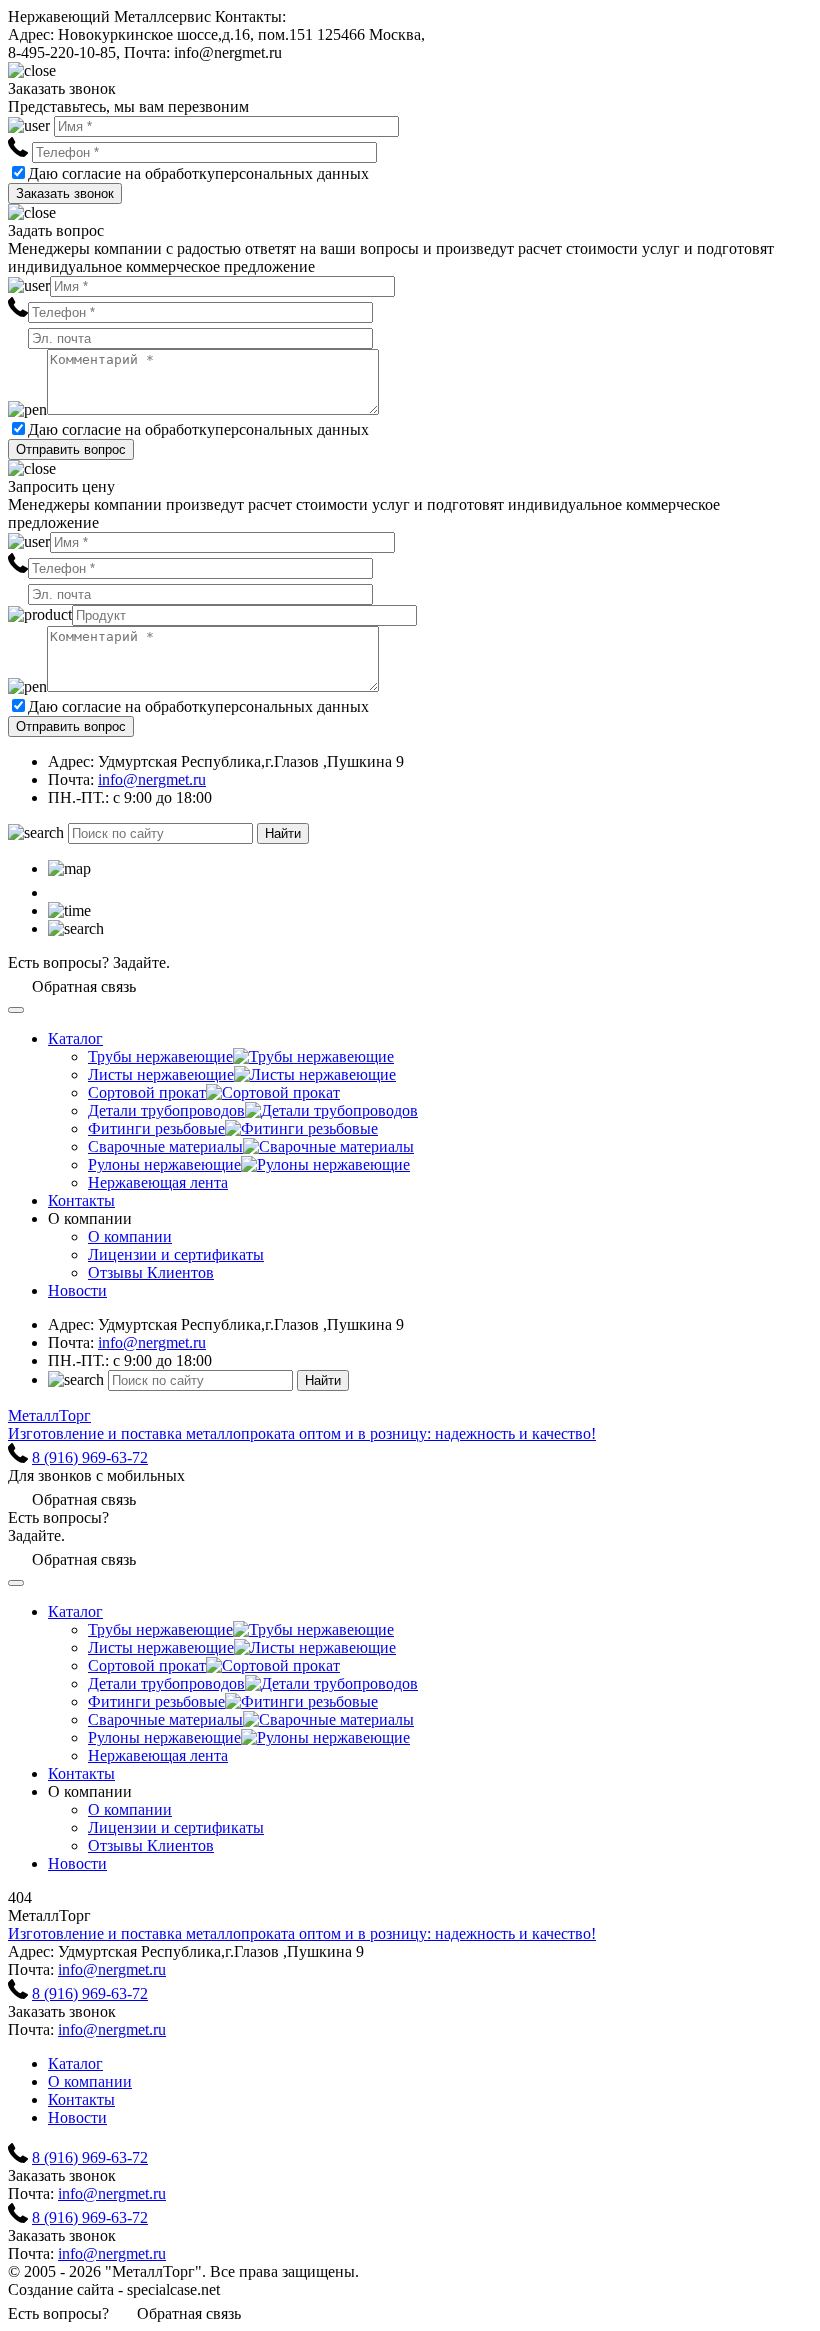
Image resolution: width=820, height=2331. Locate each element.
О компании (130, 1236)
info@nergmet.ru (152, 779)
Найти (283, 833)
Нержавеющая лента (158, 1182)
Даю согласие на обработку (121, 173)
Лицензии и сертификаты (176, 1254)
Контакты (81, 1200)
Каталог (75, 1038)
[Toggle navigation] (16, 1010)
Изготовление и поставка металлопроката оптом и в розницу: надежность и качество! (302, 1933)
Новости (77, 1290)
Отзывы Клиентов (151, 1272)
